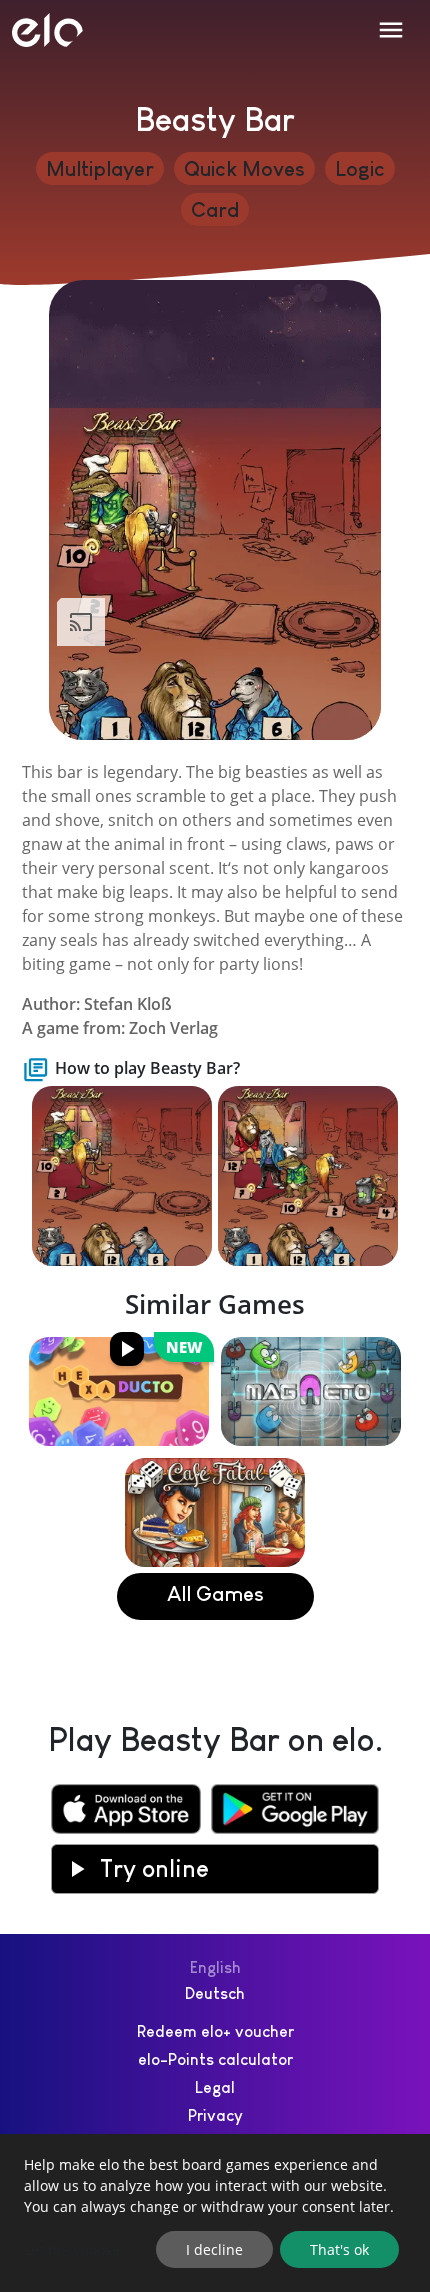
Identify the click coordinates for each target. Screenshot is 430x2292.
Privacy (215, 2115)
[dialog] (215, 2213)
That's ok (339, 2249)
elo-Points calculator (215, 2059)
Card (215, 209)
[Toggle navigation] (391, 30)
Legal (215, 2087)
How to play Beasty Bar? (147, 1068)
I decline (214, 2249)
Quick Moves (244, 168)
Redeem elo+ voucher (215, 2031)
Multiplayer (100, 168)
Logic (360, 168)
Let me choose (72, 2249)
